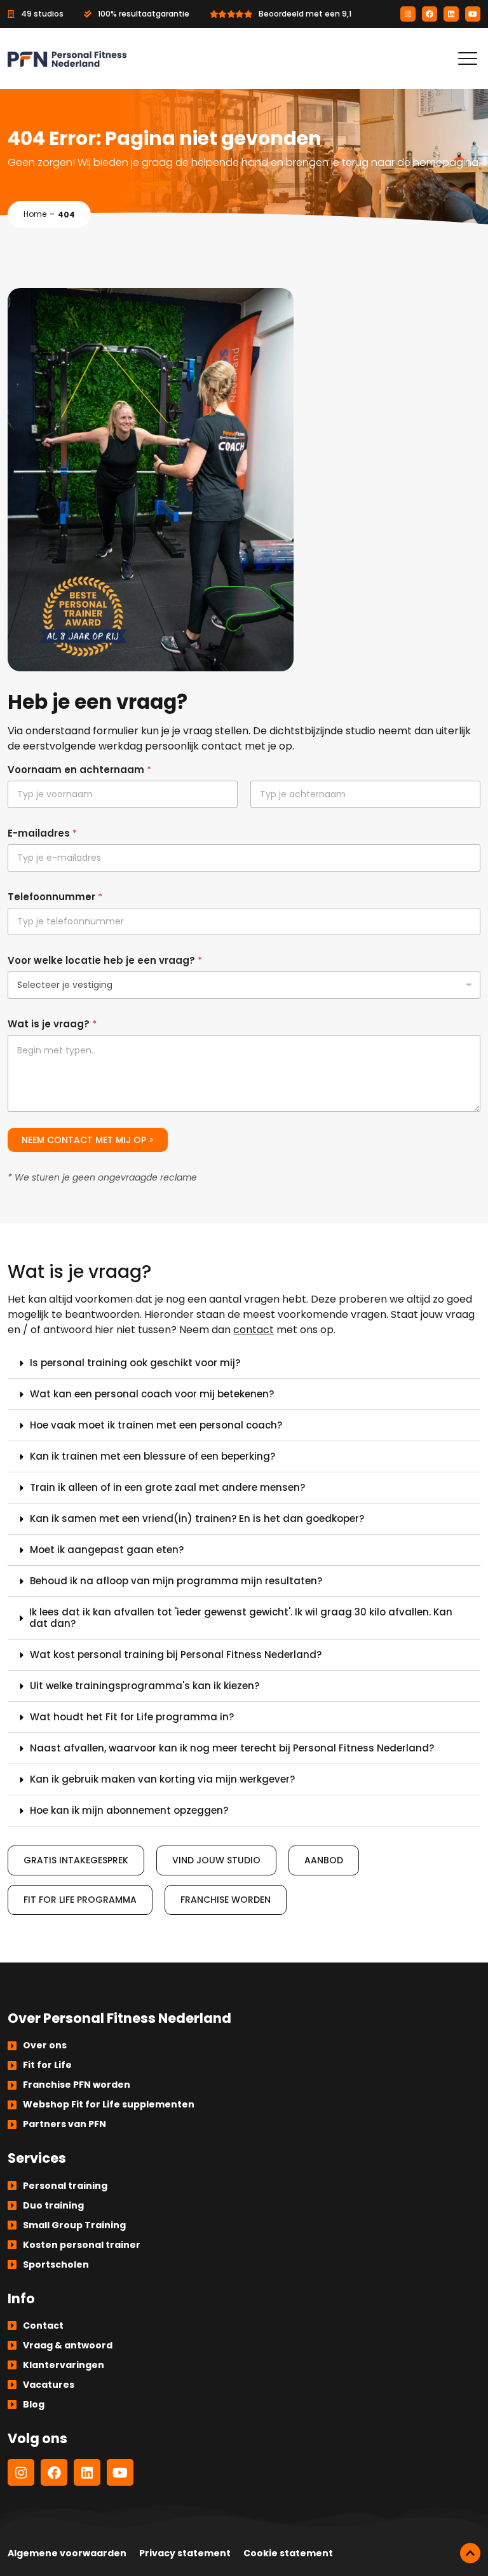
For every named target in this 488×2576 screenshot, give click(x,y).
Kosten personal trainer (82, 2245)
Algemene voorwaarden (67, 2553)
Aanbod (324, 1860)
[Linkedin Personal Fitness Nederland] (451, 14)
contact (254, 1330)
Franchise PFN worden (77, 2085)
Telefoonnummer (55, 897)
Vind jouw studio (216, 1860)
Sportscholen (56, 2264)
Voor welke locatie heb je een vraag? (105, 960)
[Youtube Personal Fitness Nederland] (473, 14)
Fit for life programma (80, 1900)
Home (35, 214)
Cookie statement (288, 2553)
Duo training (53, 2205)
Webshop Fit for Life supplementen (109, 2104)
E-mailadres (42, 833)
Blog (34, 2404)
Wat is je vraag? (52, 1024)
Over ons (45, 2045)
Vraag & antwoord (68, 2345)
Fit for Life (47, 2065)
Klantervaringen (64, 2365)
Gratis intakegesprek (76, 1860)
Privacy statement (185, 2553)
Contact (43, 2326)
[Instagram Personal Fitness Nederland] (408, 14)
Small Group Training (74, 2225)
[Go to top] (470, 2553)
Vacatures (49, 2385)
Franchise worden (226, 1900)
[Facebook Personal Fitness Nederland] (430, 14)
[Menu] (468, 58)
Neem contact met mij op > (88, 1140)
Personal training (65, 2186)
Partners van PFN (64, 2124)
